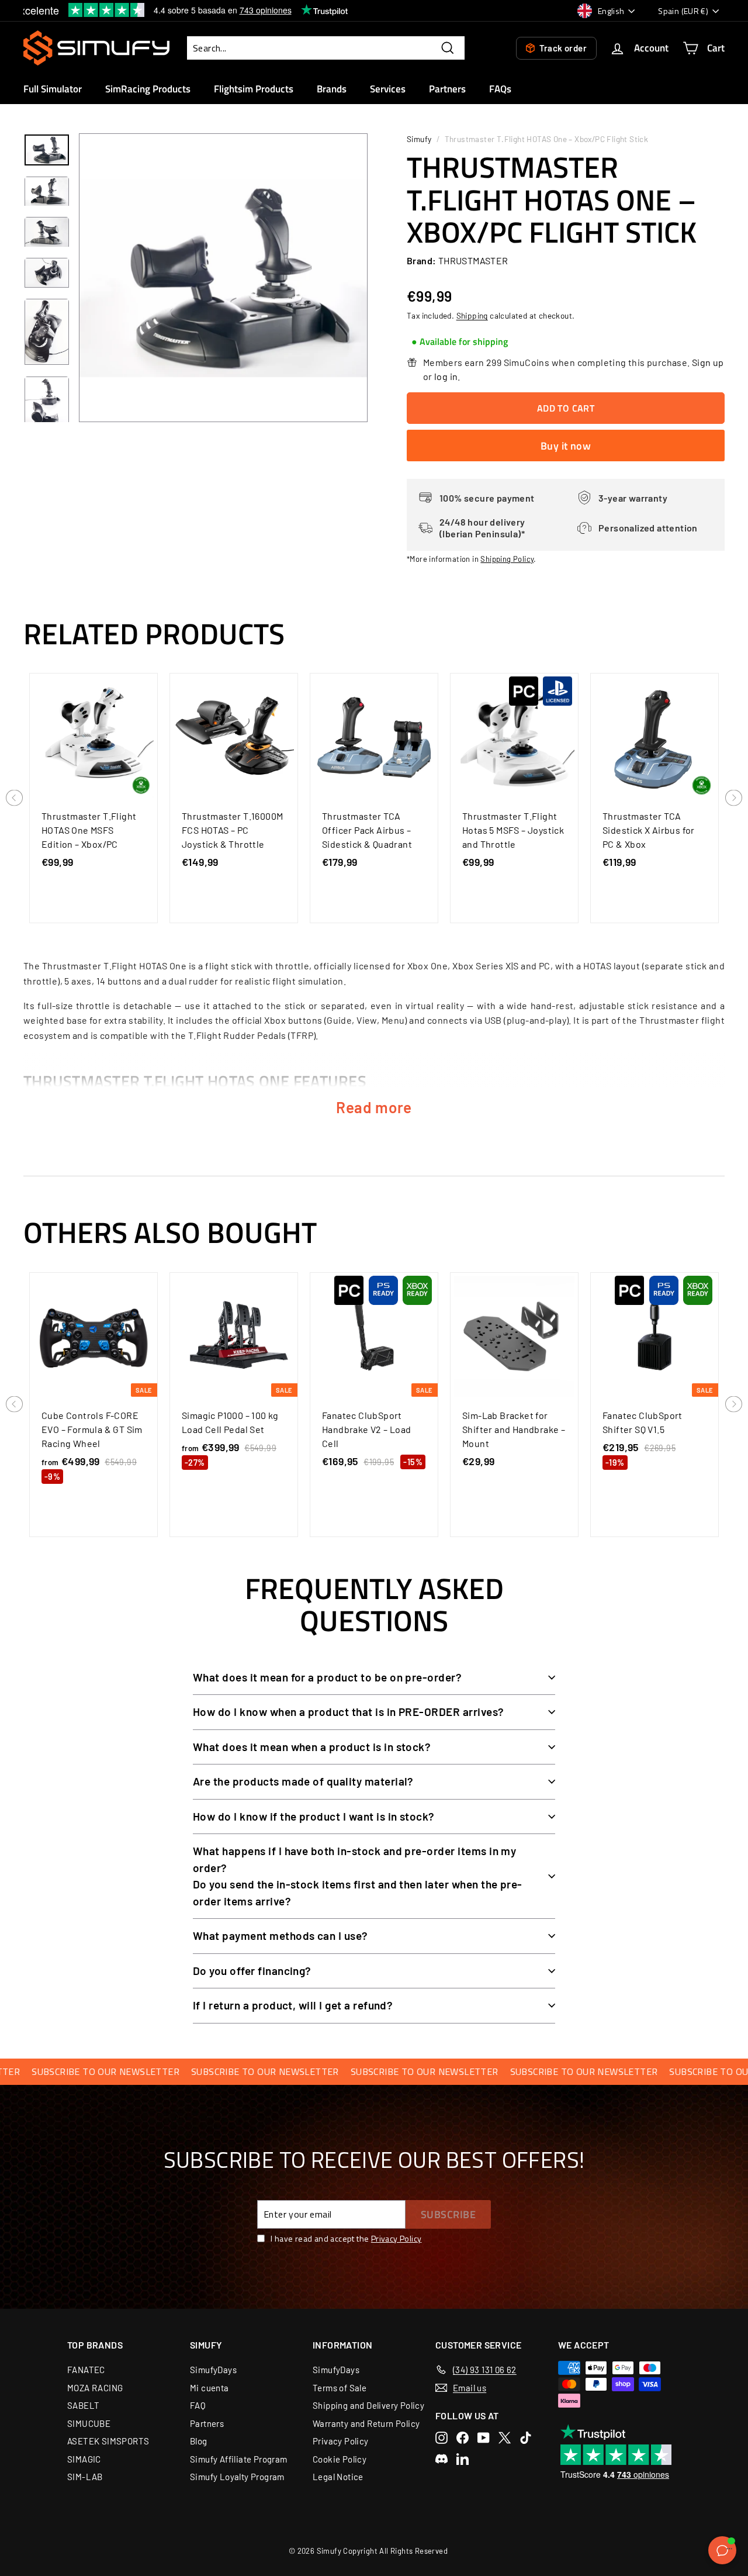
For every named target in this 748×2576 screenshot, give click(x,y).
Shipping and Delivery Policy (368, 2405)
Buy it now (566, 446)
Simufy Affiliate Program (239, 2459)
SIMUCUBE (89, 2423)
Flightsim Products (254, 89)
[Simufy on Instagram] (441, 2438)
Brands (332, 89)
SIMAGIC (84, 2459)
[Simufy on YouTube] (484, 2438)
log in (446, 376)
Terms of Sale (340, 2388)
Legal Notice (338, 2477)
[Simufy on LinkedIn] (463, 2459)
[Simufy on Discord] (441, 2459)
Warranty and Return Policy (366, 2423)
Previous (15, 799)
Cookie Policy (340, 2459)
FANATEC (86, 2370)
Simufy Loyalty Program (237, 2477)
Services (388, 89)
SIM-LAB (85, 2477)
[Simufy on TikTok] (526, 2438)
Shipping (472, 315)
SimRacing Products (148, 89)
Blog (199, 2441)
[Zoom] (223, 278)
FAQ (198, 2405)
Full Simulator (53, 89)
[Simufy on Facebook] (463, 2438)
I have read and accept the (346, 2238)
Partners (447, 89)
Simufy (419, 139)
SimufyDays (213, 2370)
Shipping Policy (507, 559)
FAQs (500, 89)
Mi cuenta (209, 2388)
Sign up (708, 362)
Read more (374, 1107)
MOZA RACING (95, 2388)
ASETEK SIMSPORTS (108, 2441)
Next (734, 799)
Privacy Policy (396, 2238)
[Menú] (729, 2551)
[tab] (460, 342)
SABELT (83, 2405)
